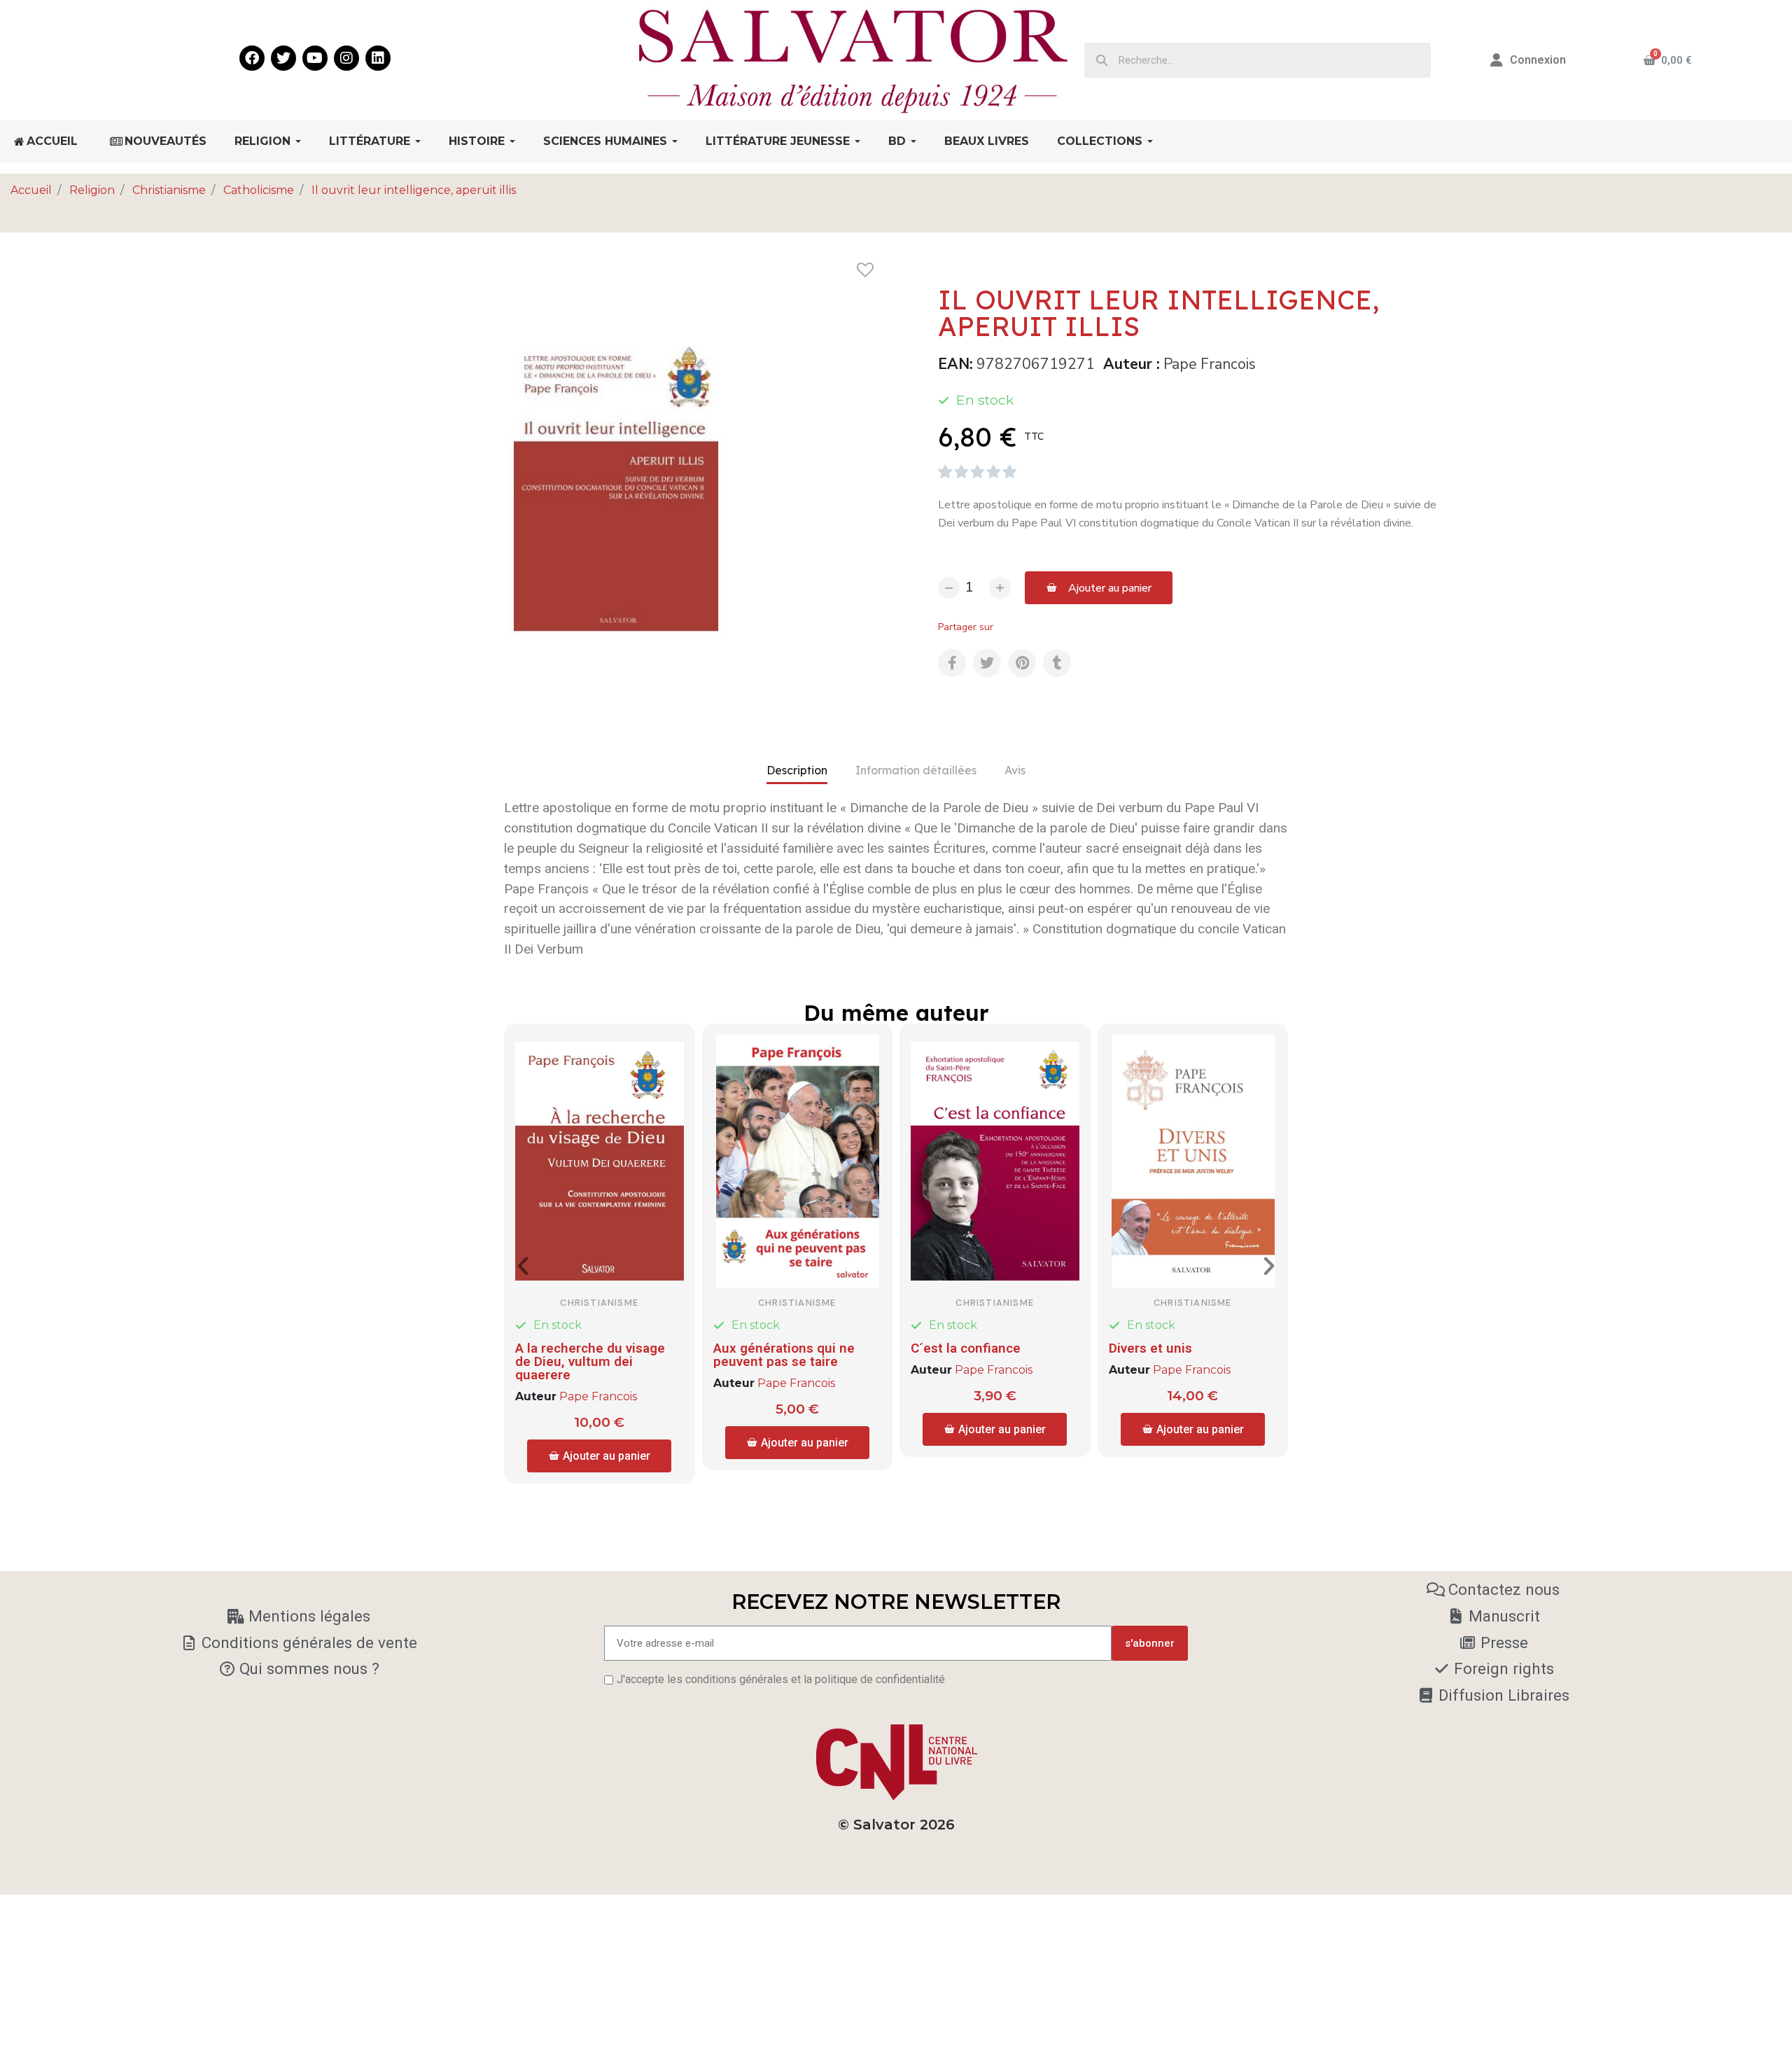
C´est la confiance (966, 1348)
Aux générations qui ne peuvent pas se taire (784, 1355)
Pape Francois (1210, 364)
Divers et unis (1150, 1348)
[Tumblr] (1057, 663)
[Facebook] (252, 58)
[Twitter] (283, 58)
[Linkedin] (378, 58)
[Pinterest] (1022, 663)
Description (797, 770)
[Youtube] (315, 58)
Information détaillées (916, 770)
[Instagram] (346, 58)
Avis (1015, 770)
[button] (1099, 588)
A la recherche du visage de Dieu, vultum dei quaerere (590, 1361)
